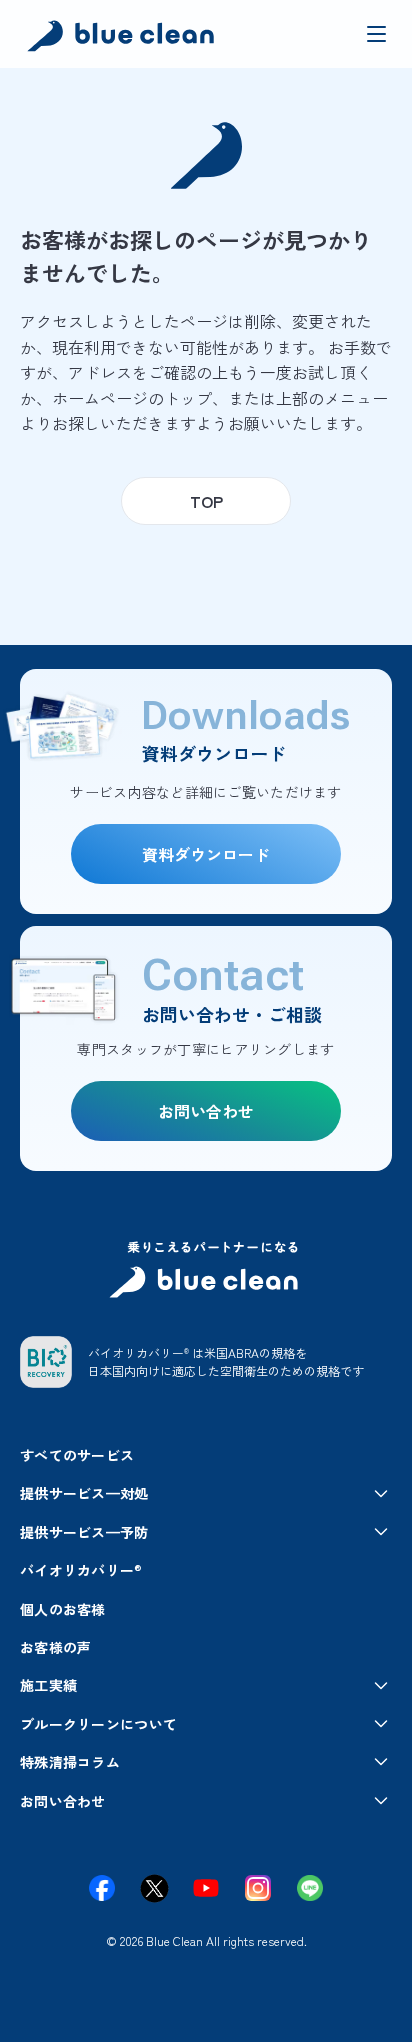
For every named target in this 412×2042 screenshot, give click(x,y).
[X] (154, 1888)
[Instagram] (258, 1888)
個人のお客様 (63, 1609)
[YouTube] (206, 1888)
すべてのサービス (77, 1455)
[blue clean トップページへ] (123, 38)
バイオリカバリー (81, 1570)
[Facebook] (102, 1888)
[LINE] (310, 1888)
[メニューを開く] (376, 34)
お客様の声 (55, 1647)
